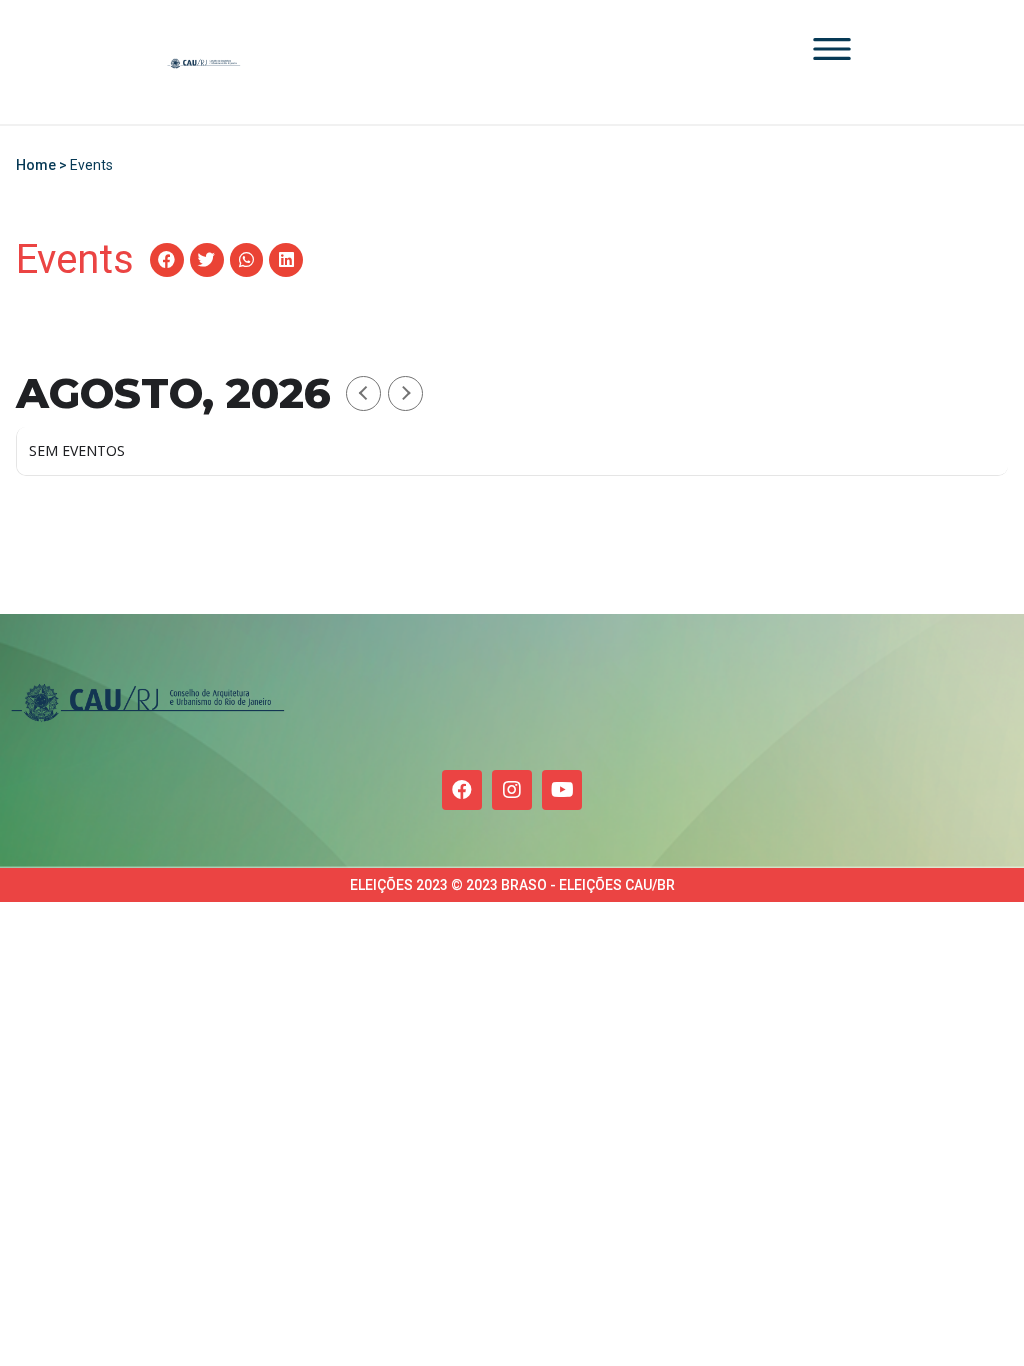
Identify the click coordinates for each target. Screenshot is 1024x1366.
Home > (43, 165)
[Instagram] (512, 790)
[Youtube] (562, 790)
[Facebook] (462, 790)
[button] (167, 260)
